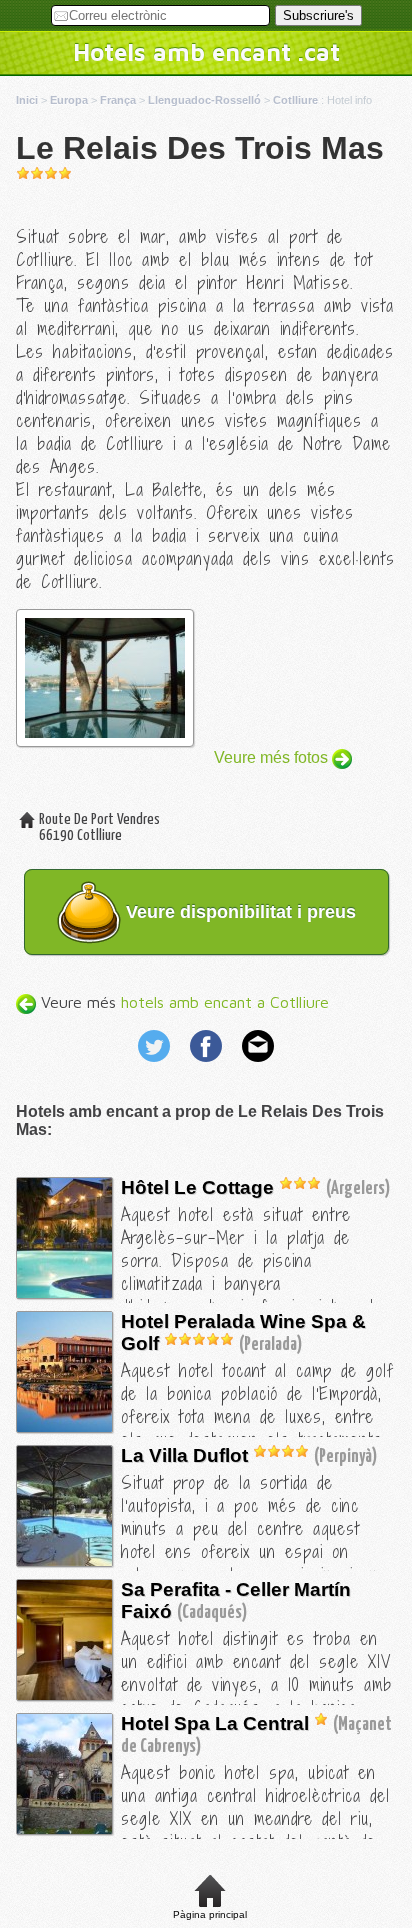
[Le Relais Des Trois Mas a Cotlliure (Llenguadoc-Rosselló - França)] (87, 1292)
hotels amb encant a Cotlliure (225, 1002)
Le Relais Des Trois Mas (200, 148)
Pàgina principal (210, 1914)
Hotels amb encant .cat (206, 52)
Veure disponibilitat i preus (238, 912)
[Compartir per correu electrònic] (258, 1064)
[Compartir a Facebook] (208, 1064)
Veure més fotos (273, 757)
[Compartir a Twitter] (156, 1064)
